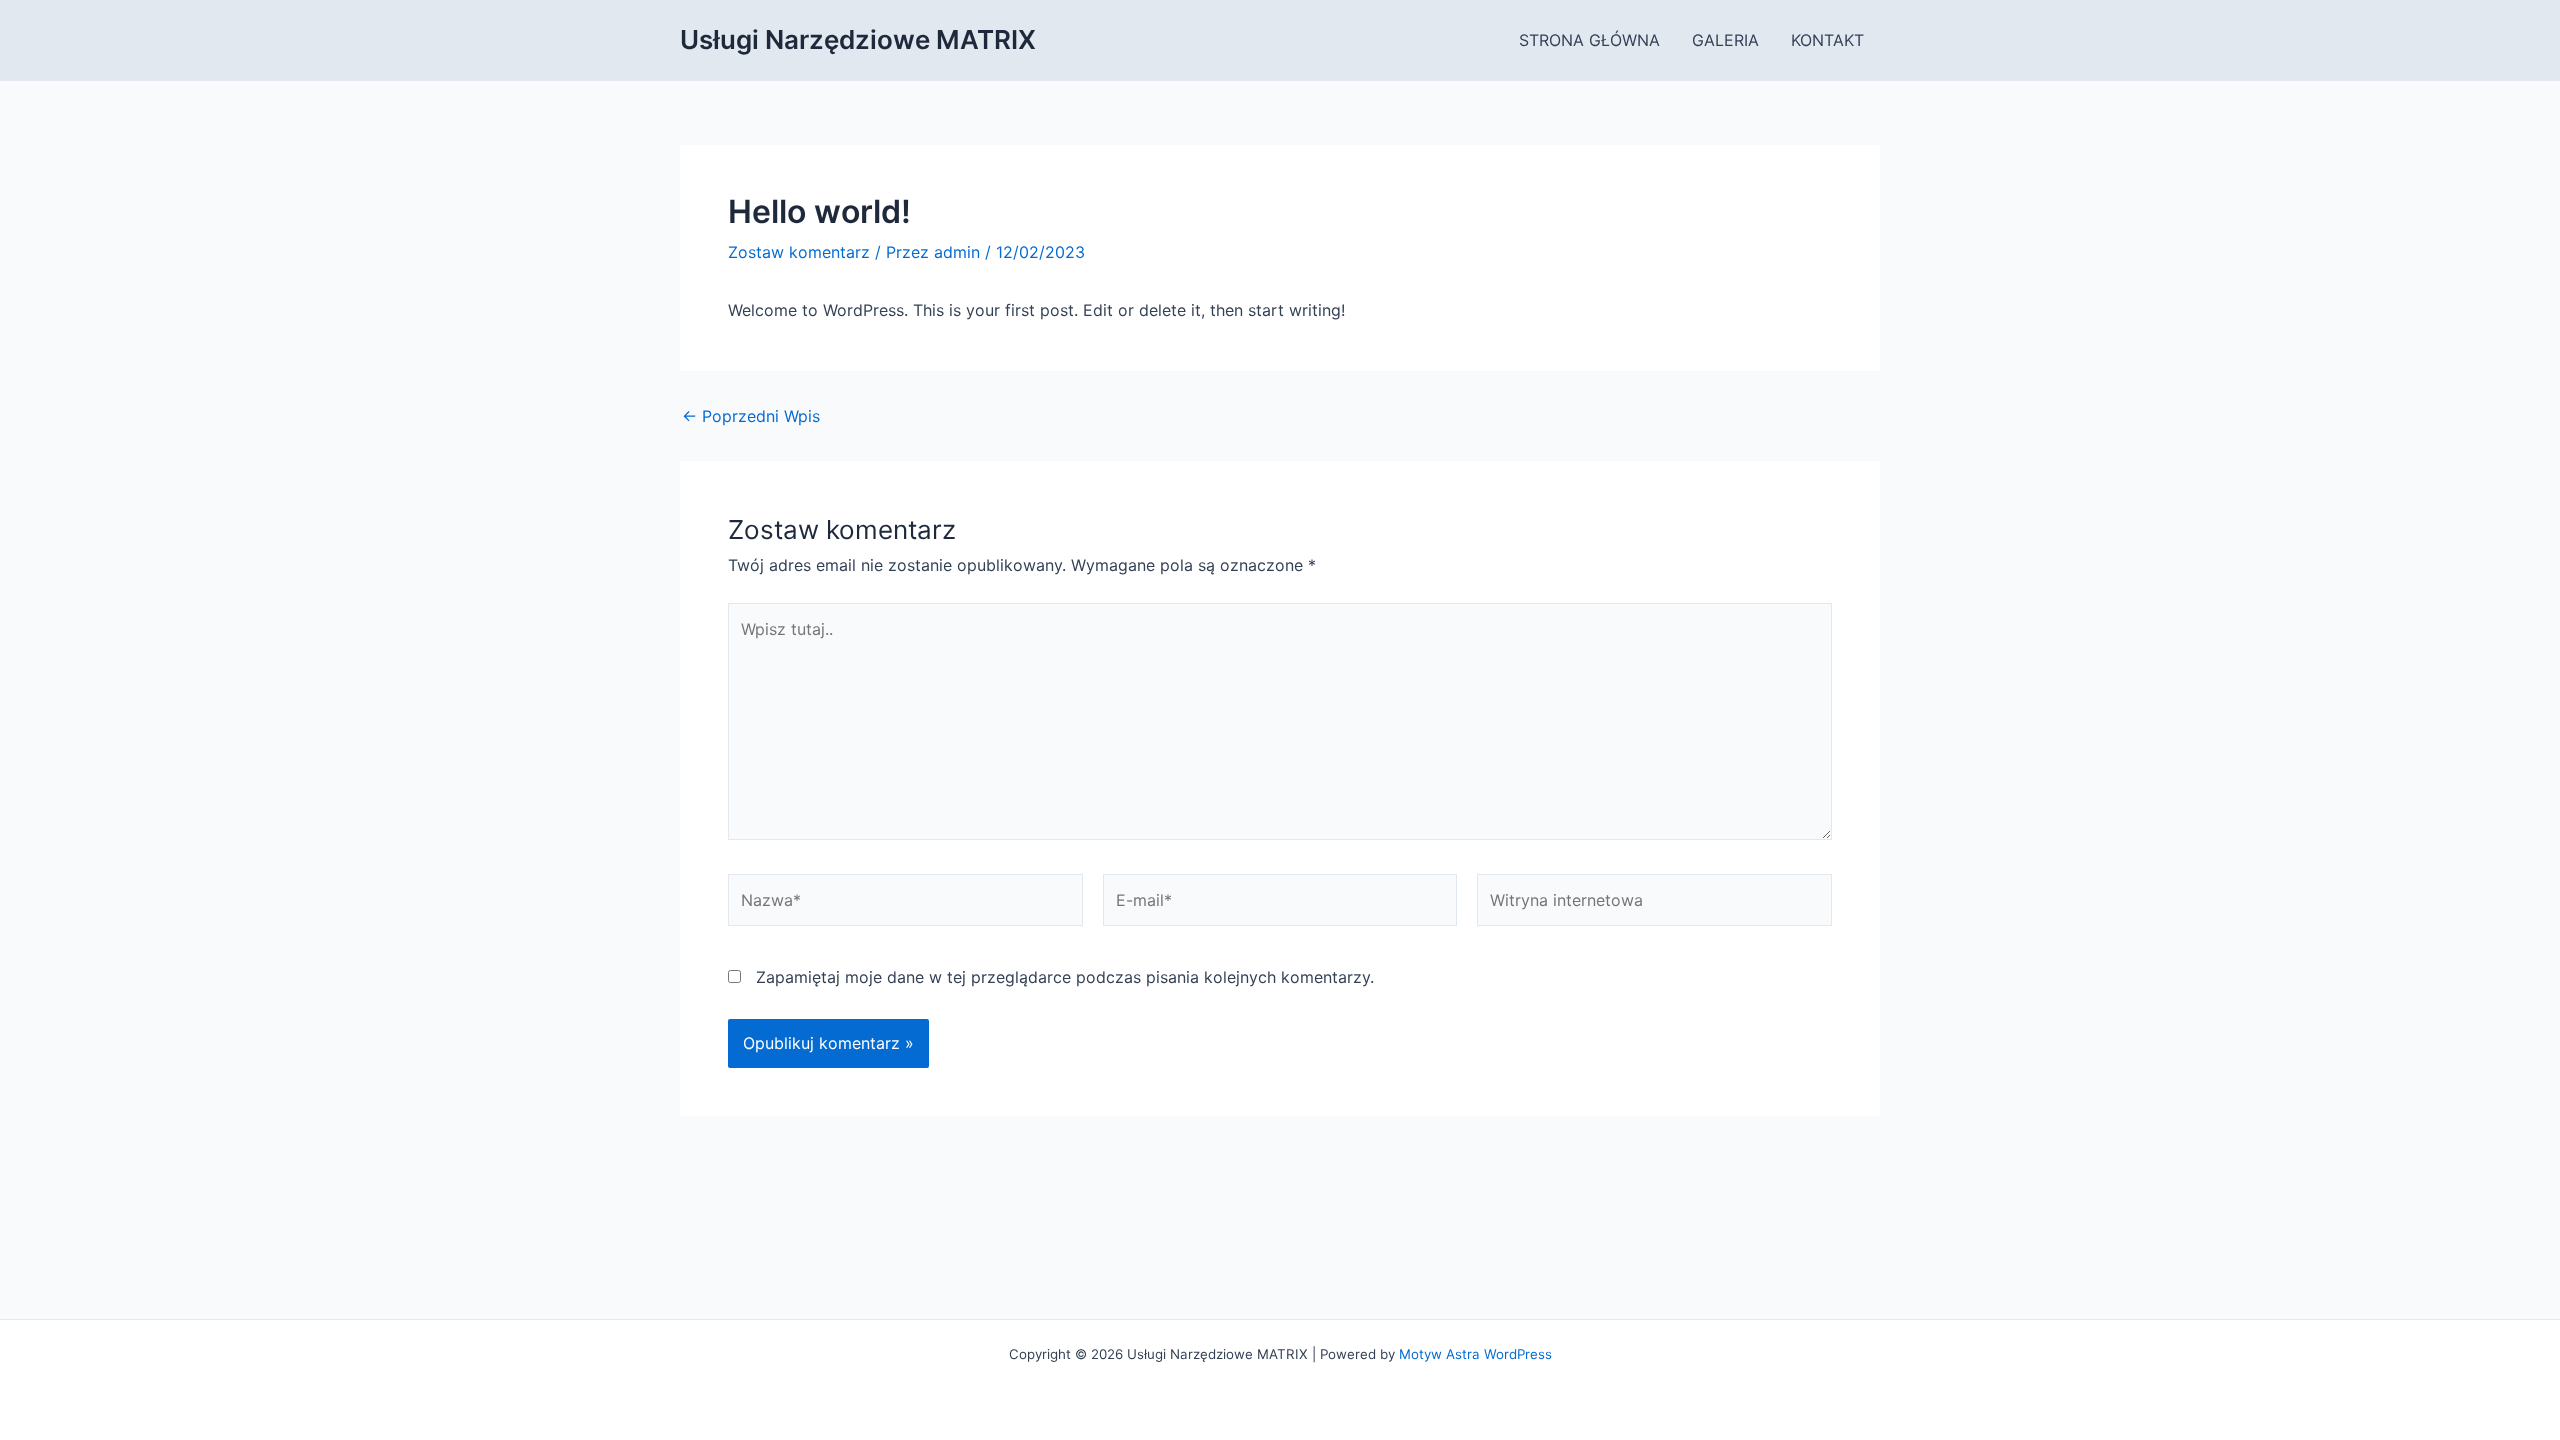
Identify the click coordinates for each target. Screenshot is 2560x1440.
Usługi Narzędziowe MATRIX (858, 39)
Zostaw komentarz (799, 252)
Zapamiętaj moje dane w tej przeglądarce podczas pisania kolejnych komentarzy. (1065, 977)
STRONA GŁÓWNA (1589, 40)
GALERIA (1725, 40)
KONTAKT (1827, 40)
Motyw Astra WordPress (1475, 1354)
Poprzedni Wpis (751, 416)
